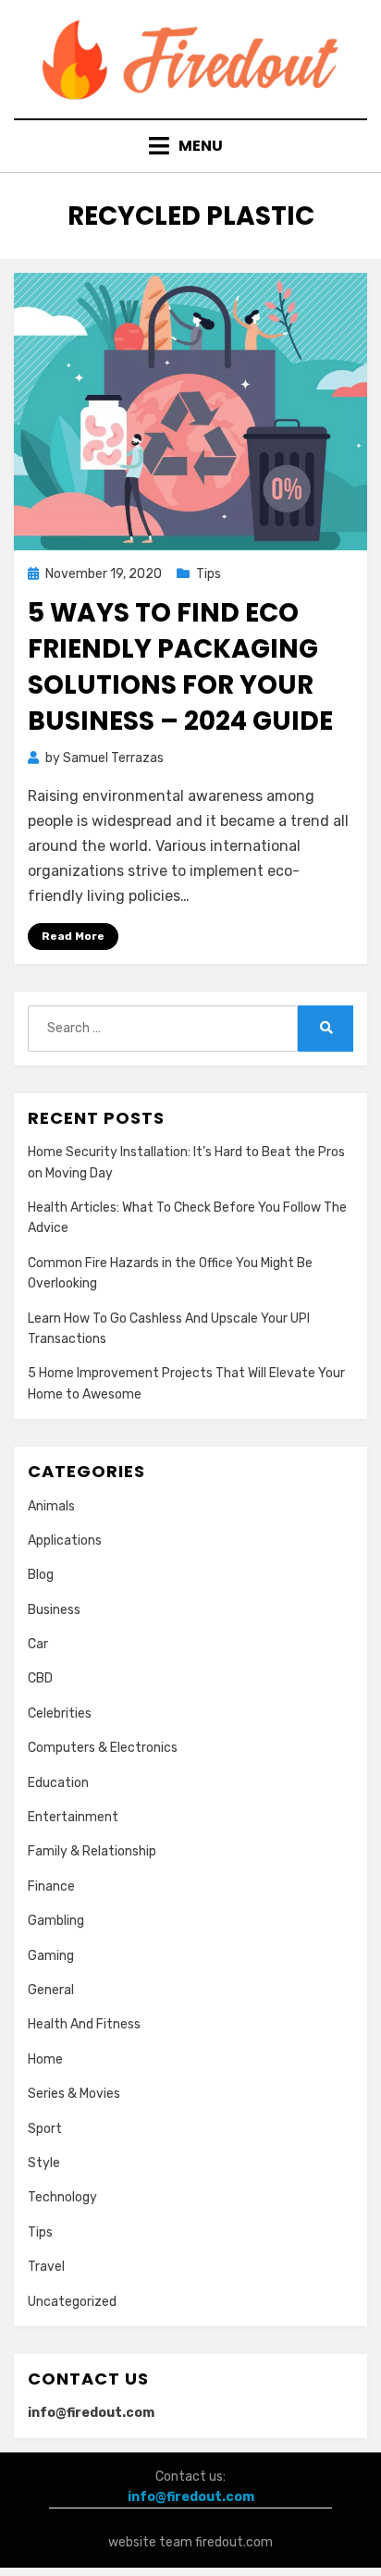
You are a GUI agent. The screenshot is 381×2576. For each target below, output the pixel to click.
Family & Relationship (92, 1851)
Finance (51, 1886)
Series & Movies (74, 2094)
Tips (209, 574)
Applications (65, 1541)
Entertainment (73, 1817)
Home (45, 2059)
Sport (45, 2129)
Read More (73, 936)
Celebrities (60, 1713)
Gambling (56, 1921)
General (51, 1990)
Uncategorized (72, 2302)
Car (38, 1644)
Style (44, 2163)
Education (58, 1783)
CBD (40, 1678)
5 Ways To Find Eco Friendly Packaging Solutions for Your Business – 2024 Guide (180, 667)
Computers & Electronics (103, 1748)
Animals (51, 1506)
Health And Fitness (84, 2024)
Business (54, 1610)
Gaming (51, 1956)
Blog (41, 1575)
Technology (62, 2197)
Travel (46, 2267)
